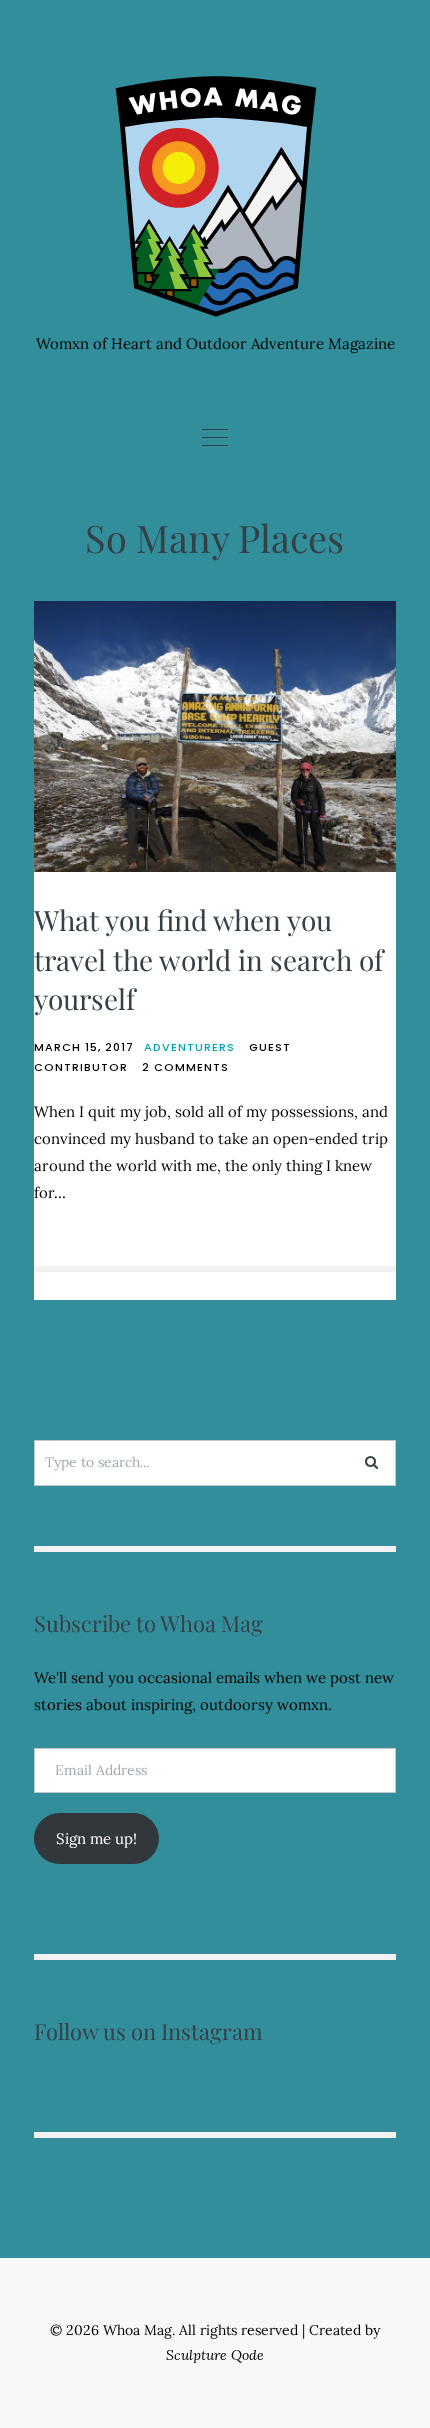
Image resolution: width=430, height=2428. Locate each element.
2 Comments (185, 1067)
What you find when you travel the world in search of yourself (208, 958)
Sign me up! (96, 1838)
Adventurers (189, 1047)
